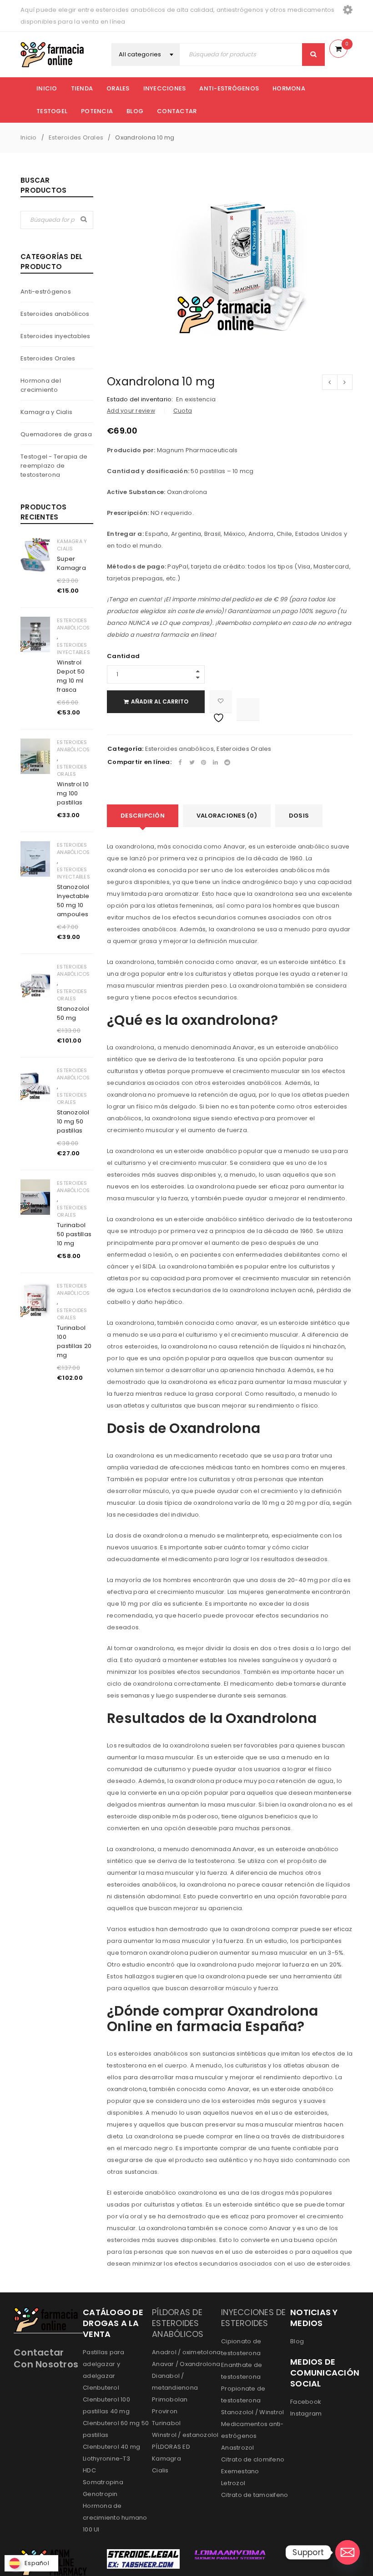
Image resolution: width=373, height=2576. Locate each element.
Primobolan (170, 2399)
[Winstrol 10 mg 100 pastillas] (35, 756)
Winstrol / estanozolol (185, 2435)
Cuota (183, 411)
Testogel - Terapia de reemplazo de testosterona (54, 466)
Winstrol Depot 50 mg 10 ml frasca (71, 676)
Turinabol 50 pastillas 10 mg (74, 1234)
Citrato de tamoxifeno (255, 2495)
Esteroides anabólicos (55, 314)
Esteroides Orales (76, 137)
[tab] (143, 816)
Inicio (29, 137)
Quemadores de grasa (56, 434)
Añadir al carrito (160, 701)
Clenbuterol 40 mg (111, 2447)
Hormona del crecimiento (41, 385)
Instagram (306, 2414)
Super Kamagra (71, 563)
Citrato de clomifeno (253, 2459)
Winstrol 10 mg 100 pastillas (73, 793)
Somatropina (103, 2482)
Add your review (131, 411)
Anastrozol (238, 2448)
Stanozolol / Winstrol (252, 2412)
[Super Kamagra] (35, 555)
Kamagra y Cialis (46, 412)
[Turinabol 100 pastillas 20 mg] (35, 1300)
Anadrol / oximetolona (186, 2352)
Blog (297, 2341)
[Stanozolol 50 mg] (35, 981)
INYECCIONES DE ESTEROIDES (254, 2318)
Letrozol (233, 2483)
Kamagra (166, 2459)
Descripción (143, 816)
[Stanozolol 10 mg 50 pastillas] (35, 1084)
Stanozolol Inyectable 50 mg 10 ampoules (73, 901)
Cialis (160, 2470)
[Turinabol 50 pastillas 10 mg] (35, 1197)
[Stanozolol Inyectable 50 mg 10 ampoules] (35, 859)
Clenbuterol (101, 2388)
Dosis (299, 816)
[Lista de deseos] (221, 702)
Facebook (306, 2402)
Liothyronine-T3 (106, 2459)
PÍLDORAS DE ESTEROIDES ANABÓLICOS (178, 2323)
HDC (89, 2470)
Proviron (165, 2411)
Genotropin (100, 2494)
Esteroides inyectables (55, 336)
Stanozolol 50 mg (73, 1013)
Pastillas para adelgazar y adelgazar (104, 2364)
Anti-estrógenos (46, 292)
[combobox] (146, 55)
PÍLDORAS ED (171, 2447)
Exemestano (240, 2471)
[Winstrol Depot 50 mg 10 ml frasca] (35, 634)
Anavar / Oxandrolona (186, 2364)
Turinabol (166, 2423)
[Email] (348, 2552)
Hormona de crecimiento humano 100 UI (115, 2518)
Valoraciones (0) (227, 816)
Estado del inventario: (140, 399)
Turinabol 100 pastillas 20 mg (74, 1341)
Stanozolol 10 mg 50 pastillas (73, 1121)
